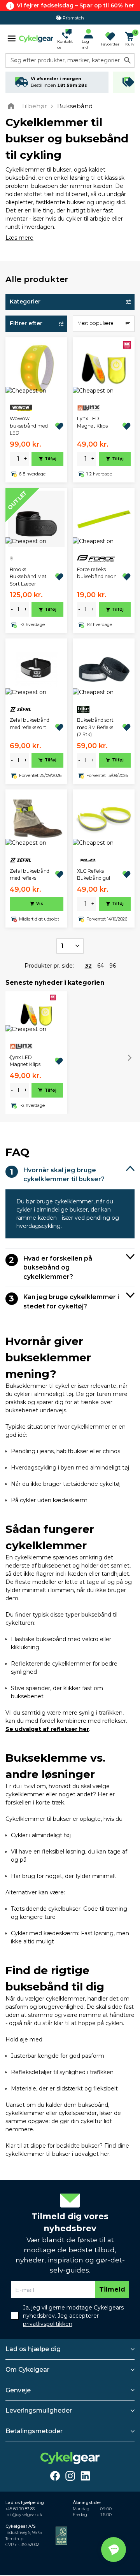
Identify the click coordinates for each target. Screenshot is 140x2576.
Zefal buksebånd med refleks (30, 874)
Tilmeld (112, 2289)
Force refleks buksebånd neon (97, 573)
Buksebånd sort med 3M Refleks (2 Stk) (95, 727)
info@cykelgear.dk (24, 2515)
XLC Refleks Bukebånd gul (94, 874)
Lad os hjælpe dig (33, 2349)
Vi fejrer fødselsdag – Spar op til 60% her (75, 5)
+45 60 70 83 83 (20, 2509)
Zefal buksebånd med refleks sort (30, 723)
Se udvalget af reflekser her (47, 1729)
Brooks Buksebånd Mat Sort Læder (28, 577)
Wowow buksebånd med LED (29, 426)
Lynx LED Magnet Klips (92, 422)
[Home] (13, 106)
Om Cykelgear (27, 2370)
